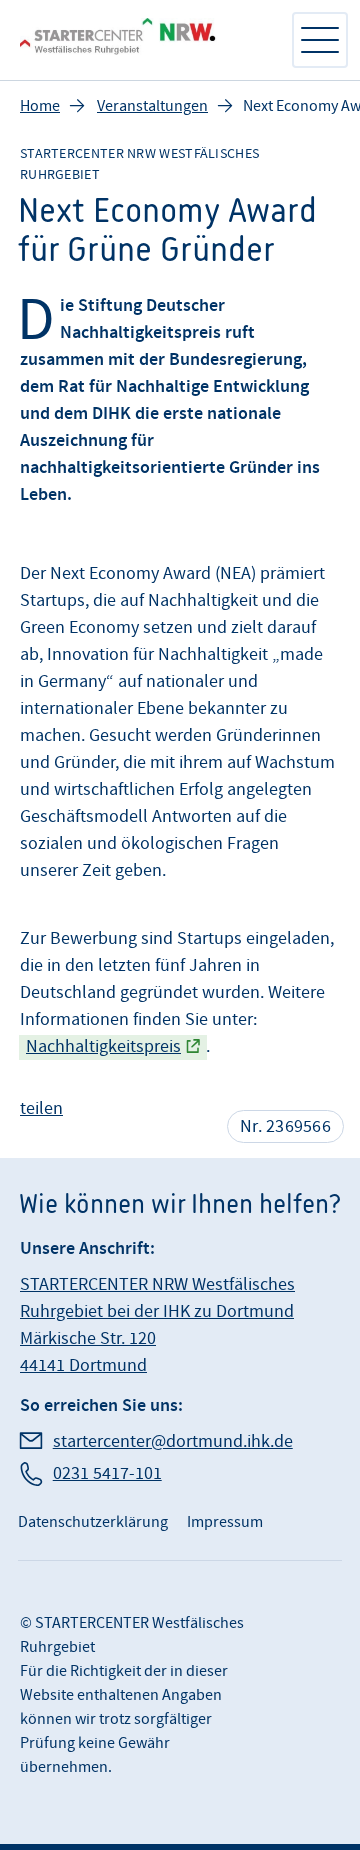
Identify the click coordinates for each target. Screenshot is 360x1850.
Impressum (225, 1522)
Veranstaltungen (152, 106)
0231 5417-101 (107, 1473)
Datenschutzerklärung (93, 1522)
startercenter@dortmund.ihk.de (173, 1441)
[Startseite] (145, 40)
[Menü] (320, 40)
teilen (41, 1108)
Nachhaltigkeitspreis (103, 1046)
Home (40, 106)
